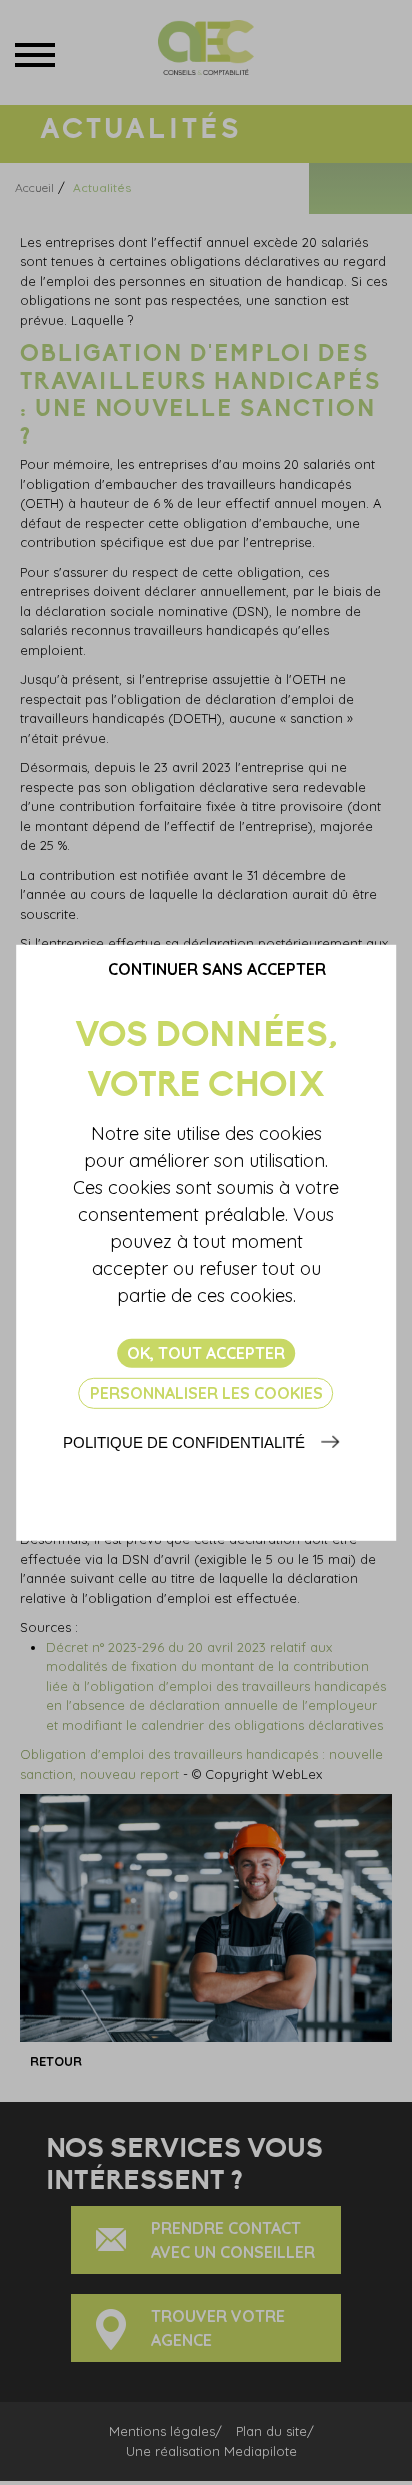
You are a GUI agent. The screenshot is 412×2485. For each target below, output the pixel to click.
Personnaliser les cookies (206, 1393)
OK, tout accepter (206, 1352)
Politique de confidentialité (184, 1442)
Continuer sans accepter (217, 968)
